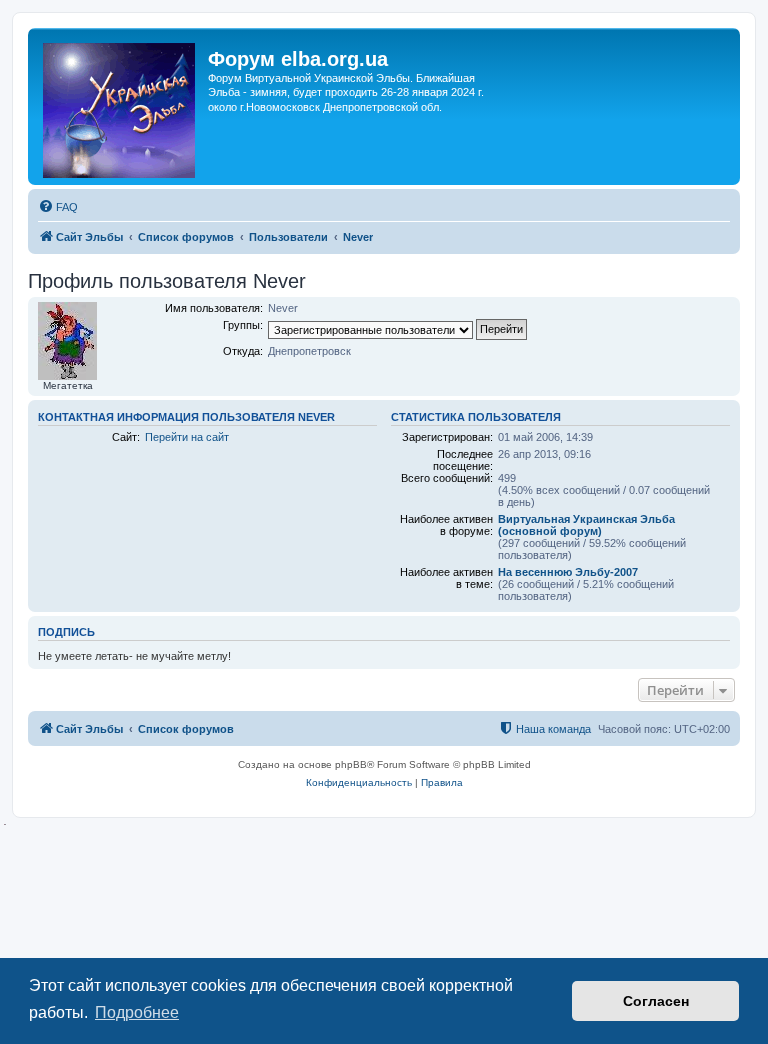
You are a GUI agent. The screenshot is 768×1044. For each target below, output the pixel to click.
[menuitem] (58, 207)
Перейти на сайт (187, 437)
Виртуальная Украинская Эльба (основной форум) (586, 525)
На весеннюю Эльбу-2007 (568, 572)
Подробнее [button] (137, 1012)
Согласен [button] (656, 1001)
